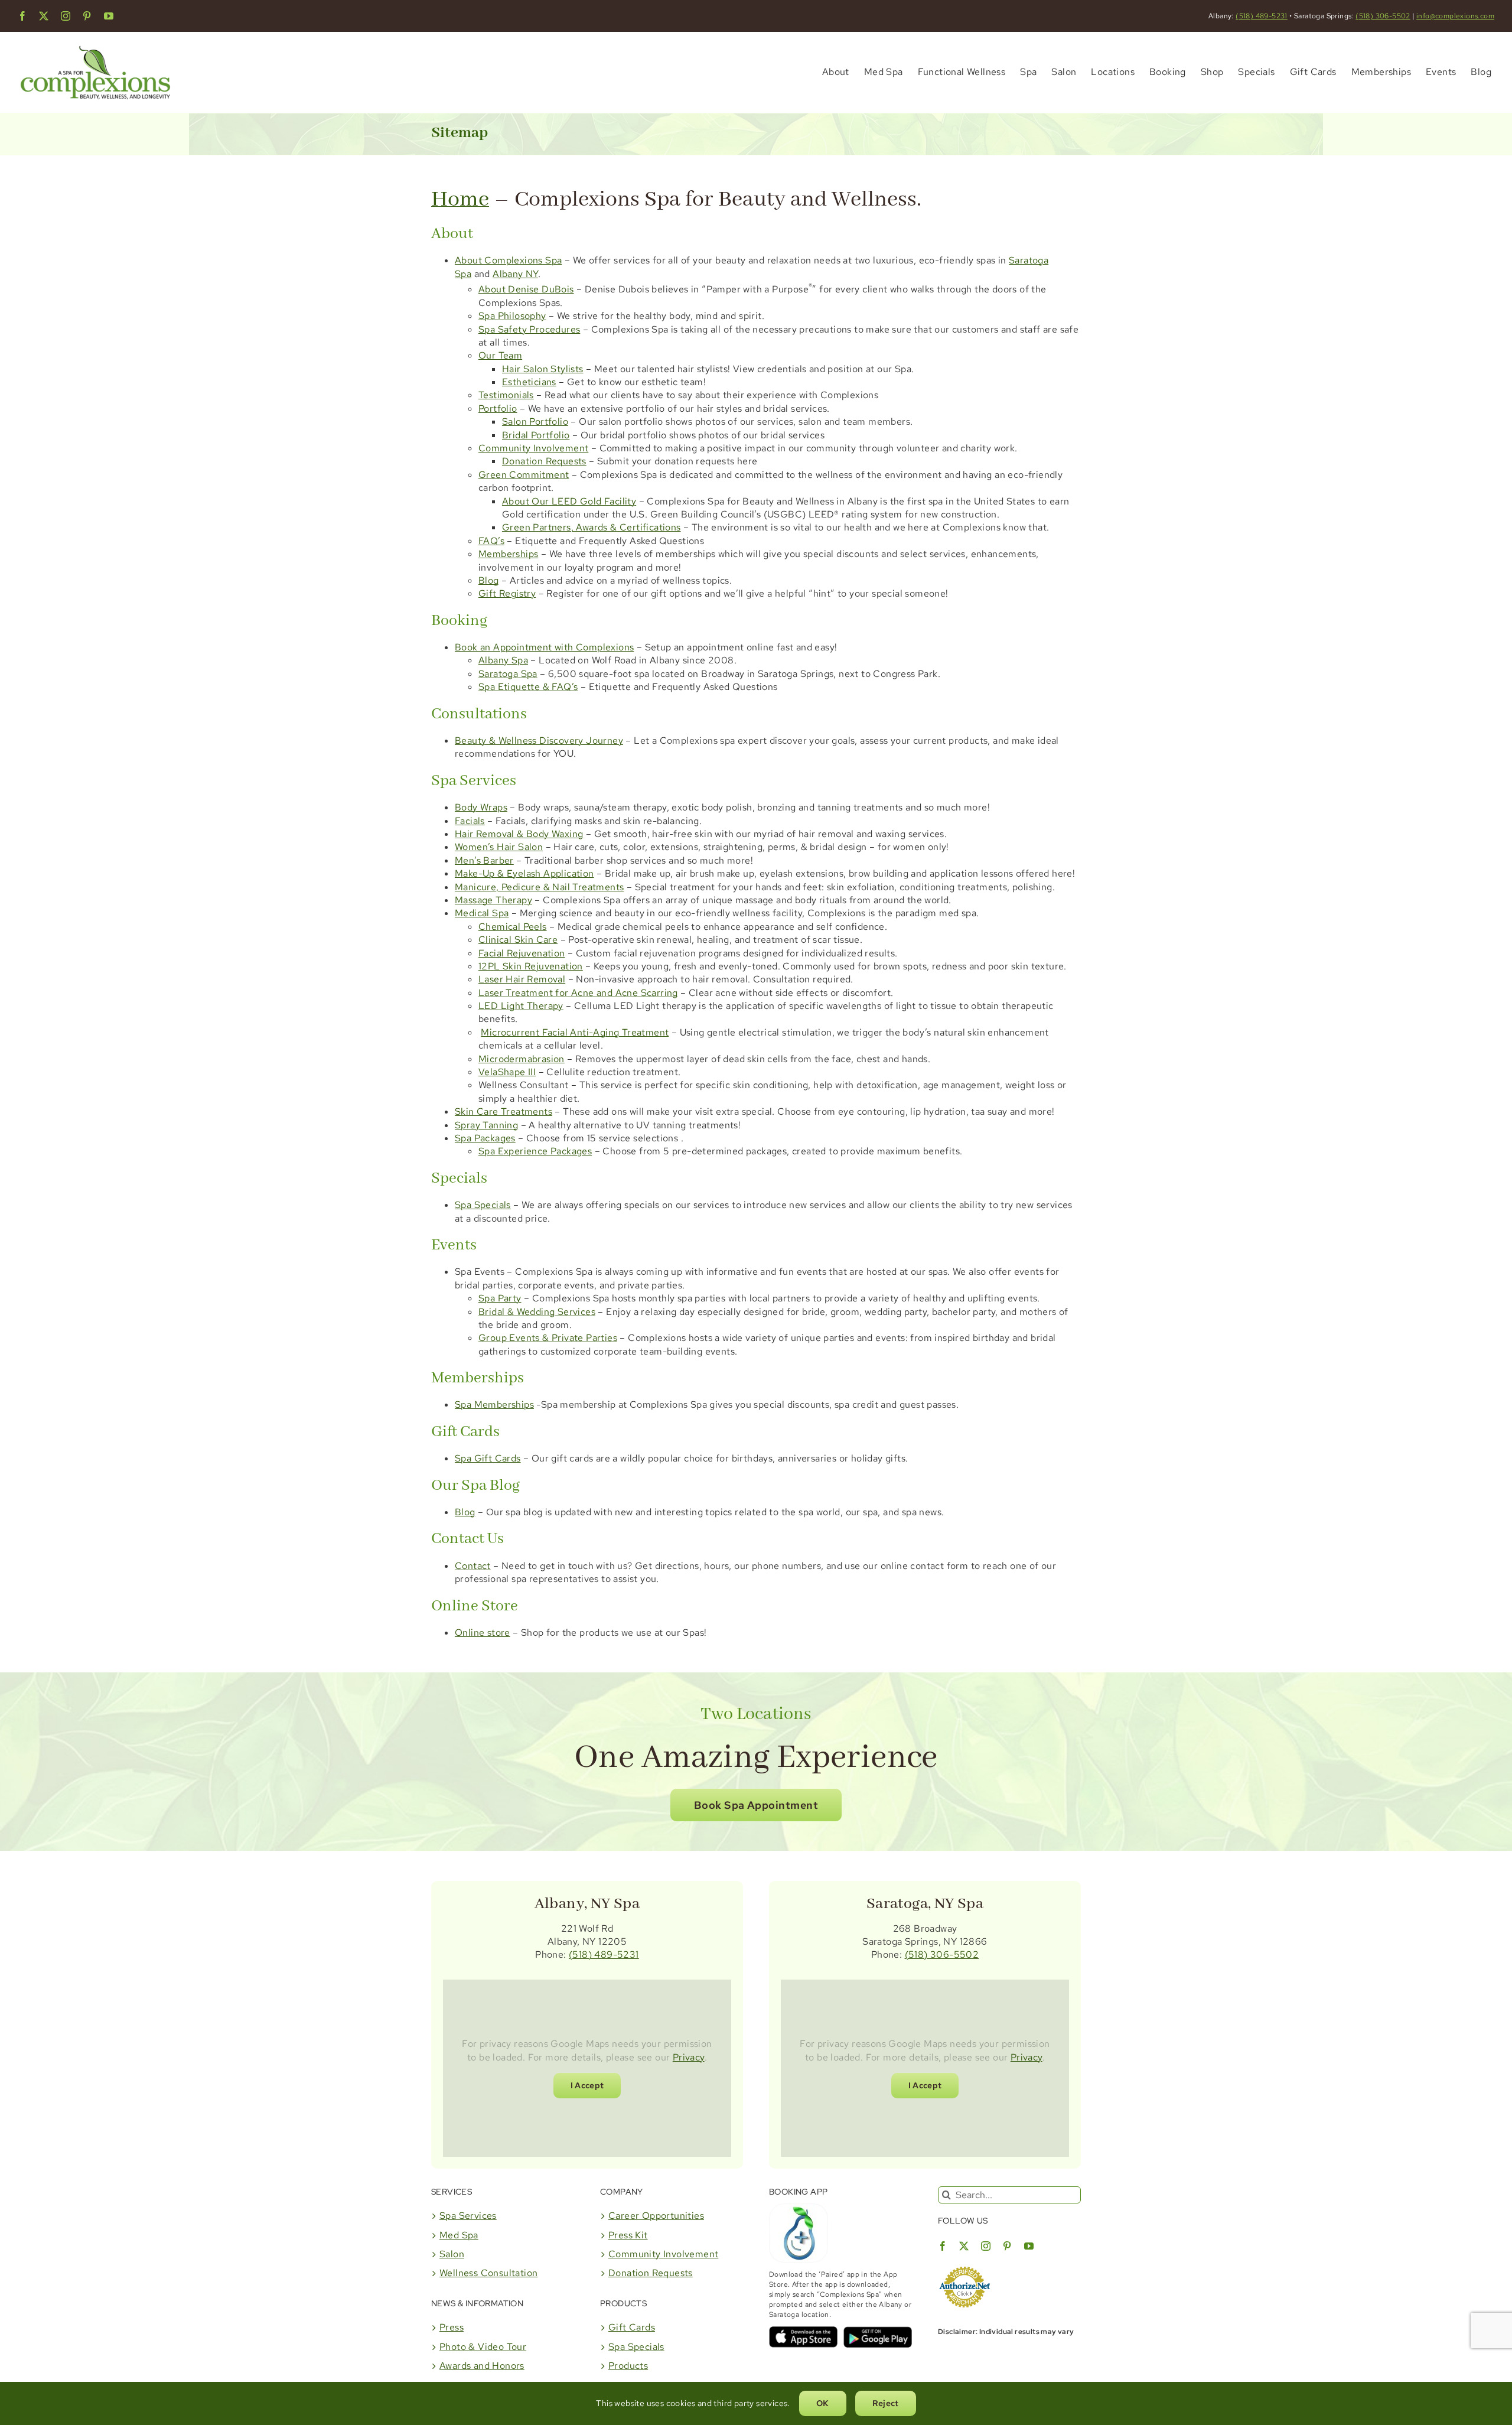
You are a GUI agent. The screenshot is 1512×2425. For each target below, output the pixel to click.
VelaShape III (507, 1072)
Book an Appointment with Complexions (544, 647)
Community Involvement (533, 448)
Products (628, 2366)
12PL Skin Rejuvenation (531, 966)
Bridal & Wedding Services (537, 1312)
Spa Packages (485, 1138)
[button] (756, 1805)
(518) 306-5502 (1383, 16)
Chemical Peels (513, 927)
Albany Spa (503, 660)
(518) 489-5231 (1262, 16)
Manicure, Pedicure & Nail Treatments (539, 887)
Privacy (689, 2057)
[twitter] (44, 16)
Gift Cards (632, 2327)
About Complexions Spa (508, 260)
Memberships (508, 554)
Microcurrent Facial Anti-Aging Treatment (575, 1032)
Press (452, 2327)
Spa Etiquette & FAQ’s (528, 687)
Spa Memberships (494, 1404)
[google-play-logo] (878, 2331)
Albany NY (515, 274)
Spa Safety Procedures (529, 329)
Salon (452, 2254)
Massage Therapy (493, 900)
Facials (470, 821)
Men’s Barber (484, 860)
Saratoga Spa (508, 674)
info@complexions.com (1455, 16)
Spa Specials (483, 1205)
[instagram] (66, 16)
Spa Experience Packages (535, 1151)
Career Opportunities (656, 2216)
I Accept (587, 2085)
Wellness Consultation (488, 2273)
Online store (483, 1633)
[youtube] (109, 16)
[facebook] (22, 16)
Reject (886, 2403)
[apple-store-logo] (803, 2331)
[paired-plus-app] (799, 2208)
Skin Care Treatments (504, 1111)
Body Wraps (481, 807)
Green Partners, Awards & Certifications (592, 527)
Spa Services (468, 2216)
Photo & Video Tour (483, 2347)
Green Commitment (524, 475)
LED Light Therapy (521, 1006)
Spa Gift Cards (488, 1458)
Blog (489, 580)
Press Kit (628, 2235)
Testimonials (506, 395)
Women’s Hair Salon (499, 847)
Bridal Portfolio (536, 435)
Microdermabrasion (522, 1059)
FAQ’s (491, 541)
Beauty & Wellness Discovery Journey (539, 740)
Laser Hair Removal (522, 979)
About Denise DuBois (526, 289)
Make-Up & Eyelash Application (524, 873)
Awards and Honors (482, 2366)
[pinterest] (87, 16)
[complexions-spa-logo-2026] (95, 42)
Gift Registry (507, 593)
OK (823, 2403)
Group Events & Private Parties (548, 1338)
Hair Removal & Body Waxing (519, 834)
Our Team (500, 355)
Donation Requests (544, 461)
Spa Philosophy (512, 316)
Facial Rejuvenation (522, 953)
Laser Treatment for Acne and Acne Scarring (578, 993)
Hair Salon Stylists (543, 369)
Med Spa (459, 2235)
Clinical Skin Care (518, 940)
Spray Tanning (486, 1125)
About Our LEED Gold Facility (569, 501)
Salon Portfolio (535, 421)
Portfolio (498, 408)
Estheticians (529, 382)
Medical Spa (482, 913)
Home (460, 200)
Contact (473, 1566)
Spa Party (500, 1298)
